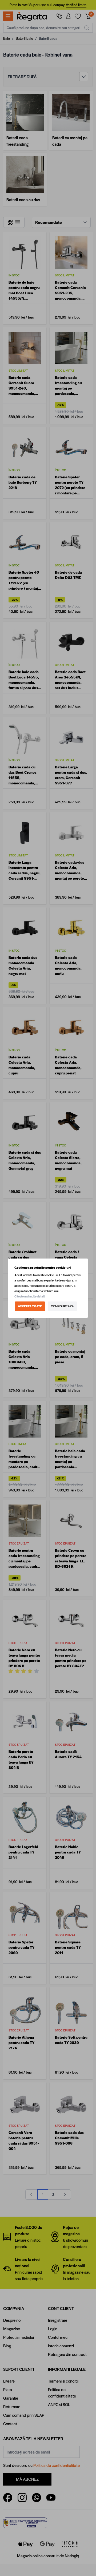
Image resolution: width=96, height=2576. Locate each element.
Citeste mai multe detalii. (30, 1296)
